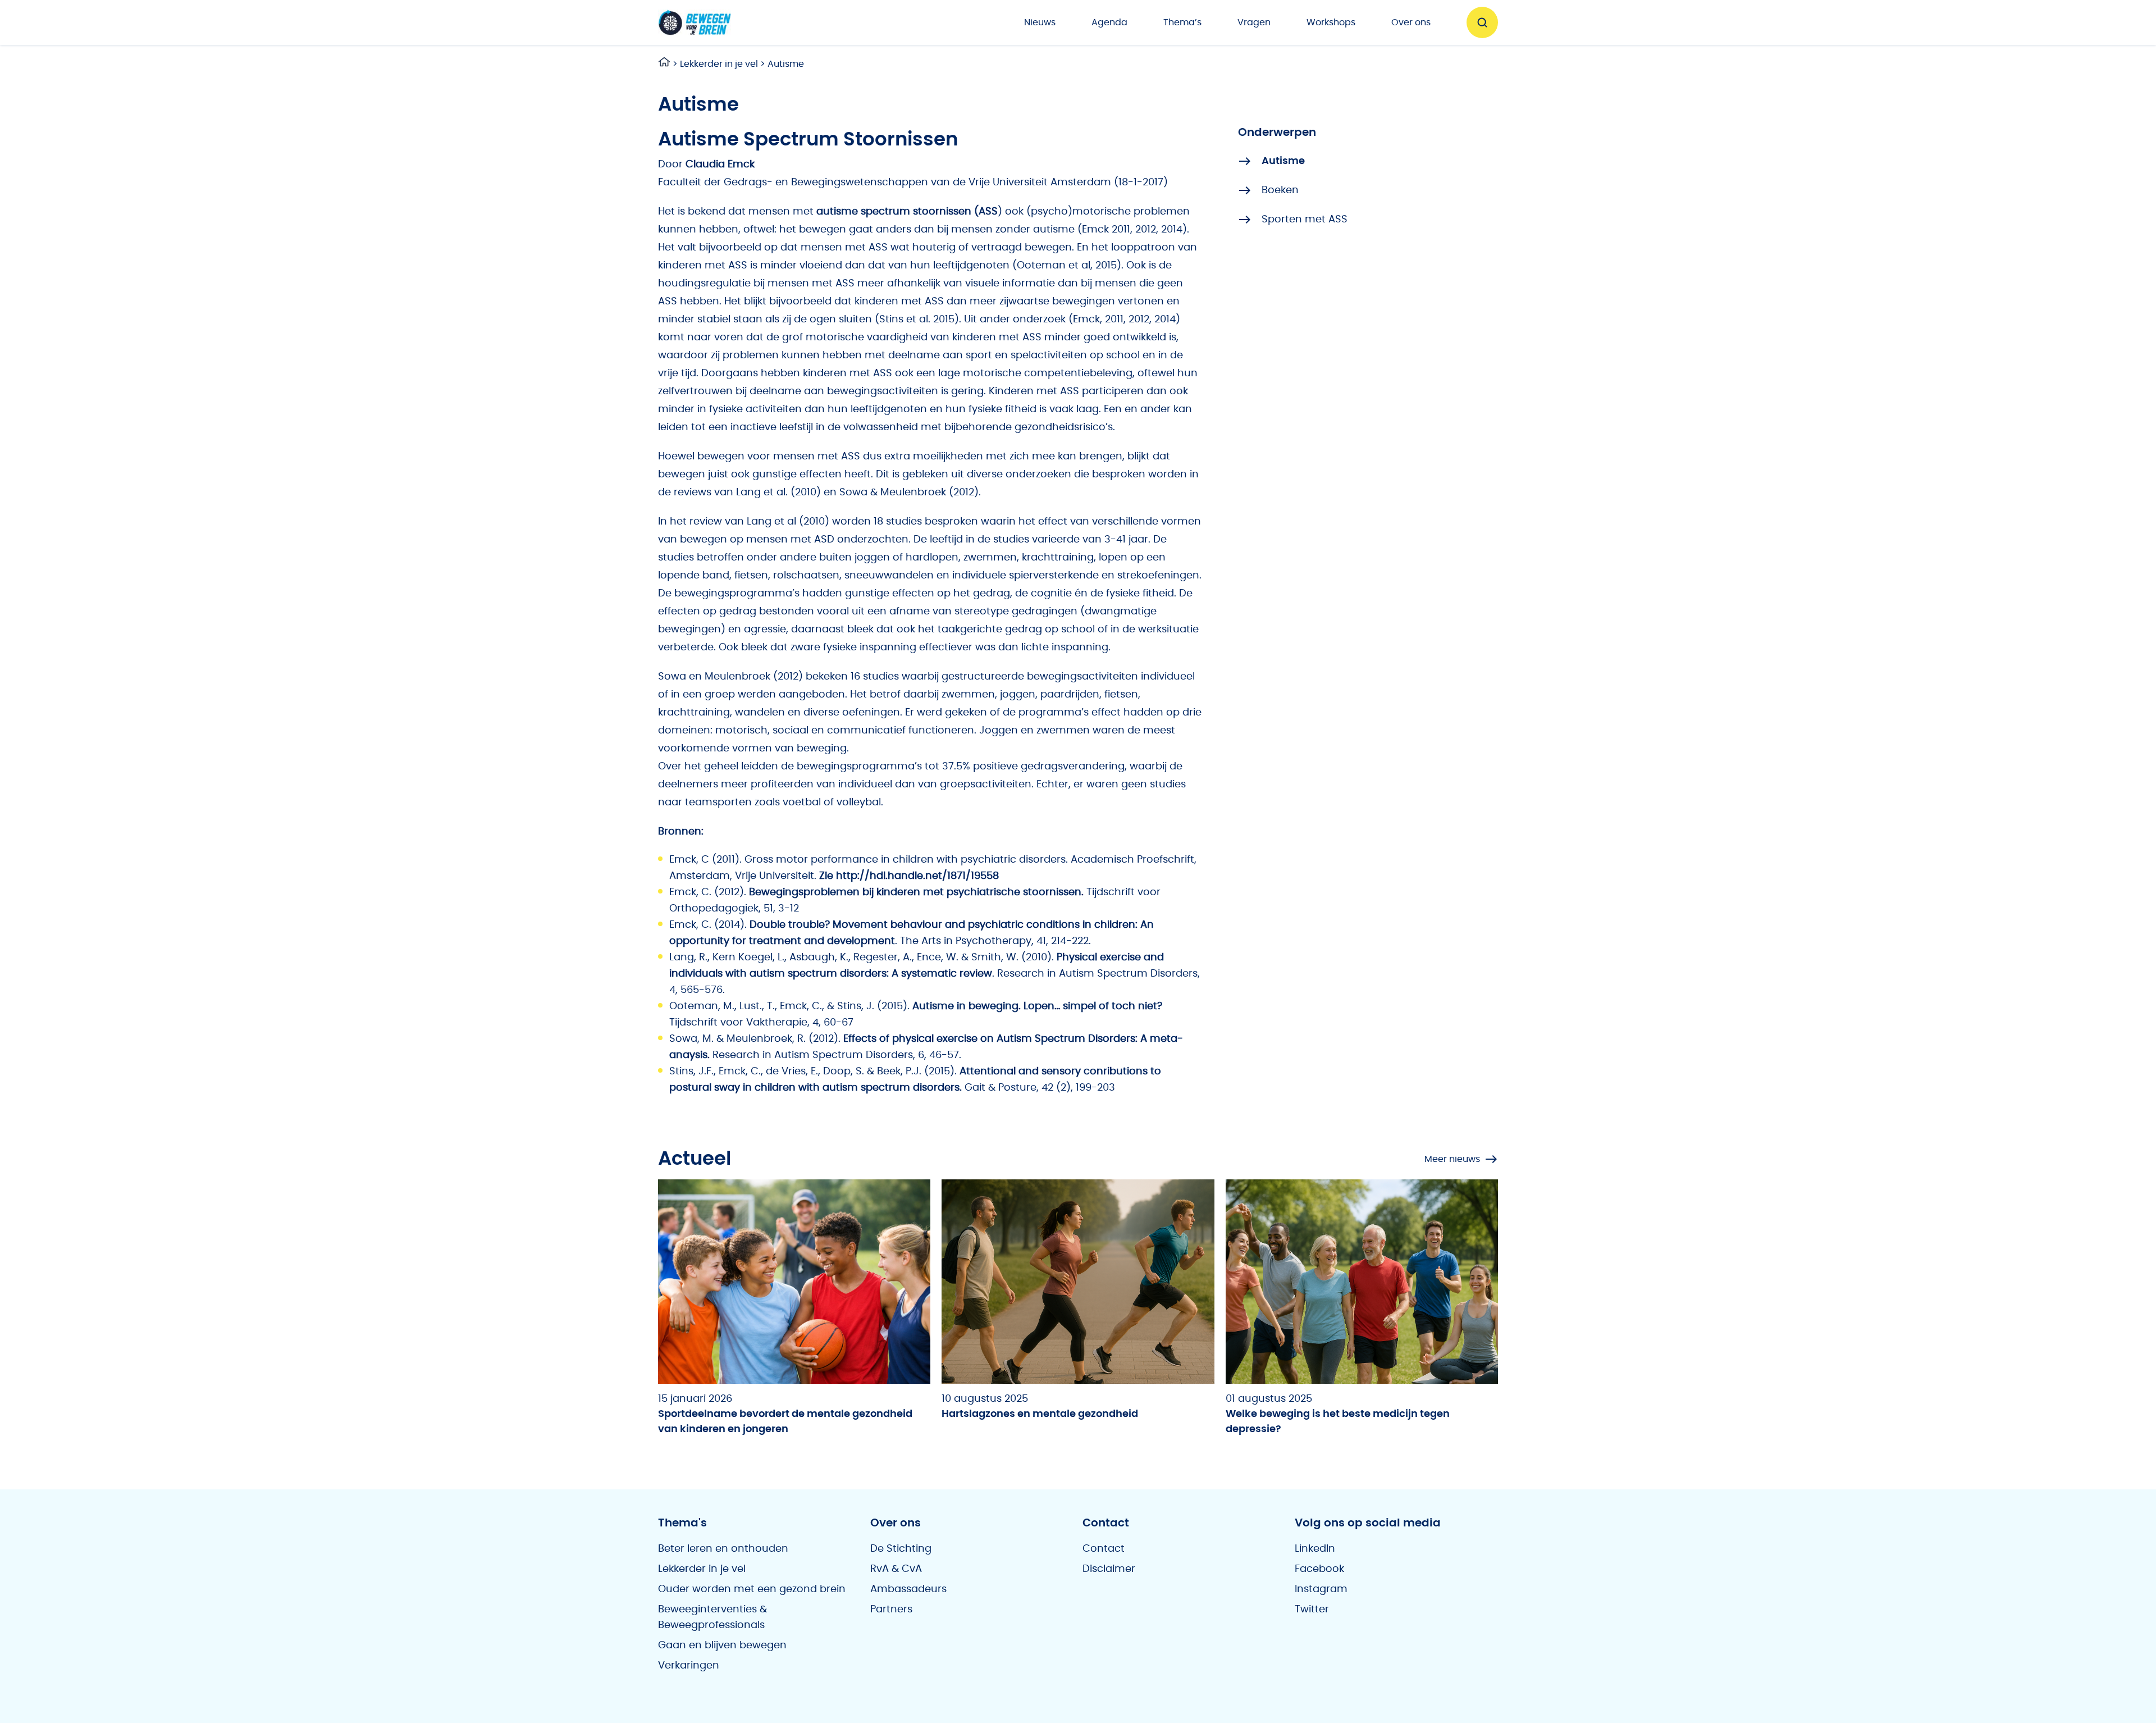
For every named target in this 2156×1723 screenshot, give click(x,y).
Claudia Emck (720, 165)
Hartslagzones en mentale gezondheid (1040, 1414)
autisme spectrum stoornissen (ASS (907, 212)
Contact (1104, 1549)
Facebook (1319, 1569)
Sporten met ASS (1305, 220)
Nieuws (1040, 22)
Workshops (1331, 22)
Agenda (1109, 22)
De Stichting (901, 1549)
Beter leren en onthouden (723, 1549)
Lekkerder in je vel (719, 64)
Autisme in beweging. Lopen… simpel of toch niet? (1037, 1006)
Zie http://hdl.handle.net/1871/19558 (909, 876)
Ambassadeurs (908, 1589)
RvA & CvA (896, 1569)
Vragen (1254, 22)
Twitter (1312, 1610)
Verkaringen (689, 1666)
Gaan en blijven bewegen (722, 1645)
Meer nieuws (1452, 1159)
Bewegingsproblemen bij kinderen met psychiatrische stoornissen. (916, 892)
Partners (891, 1610)
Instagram (1321, 1589)
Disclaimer (1109, 1569)
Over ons (1411, 22)
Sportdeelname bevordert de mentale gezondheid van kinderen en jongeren (785, 1422)
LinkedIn (1315, 1549)
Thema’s (1182, 22)
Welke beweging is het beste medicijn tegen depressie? (1338, 1422)
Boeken (1280, 190)
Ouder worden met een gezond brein (752, 1589)
